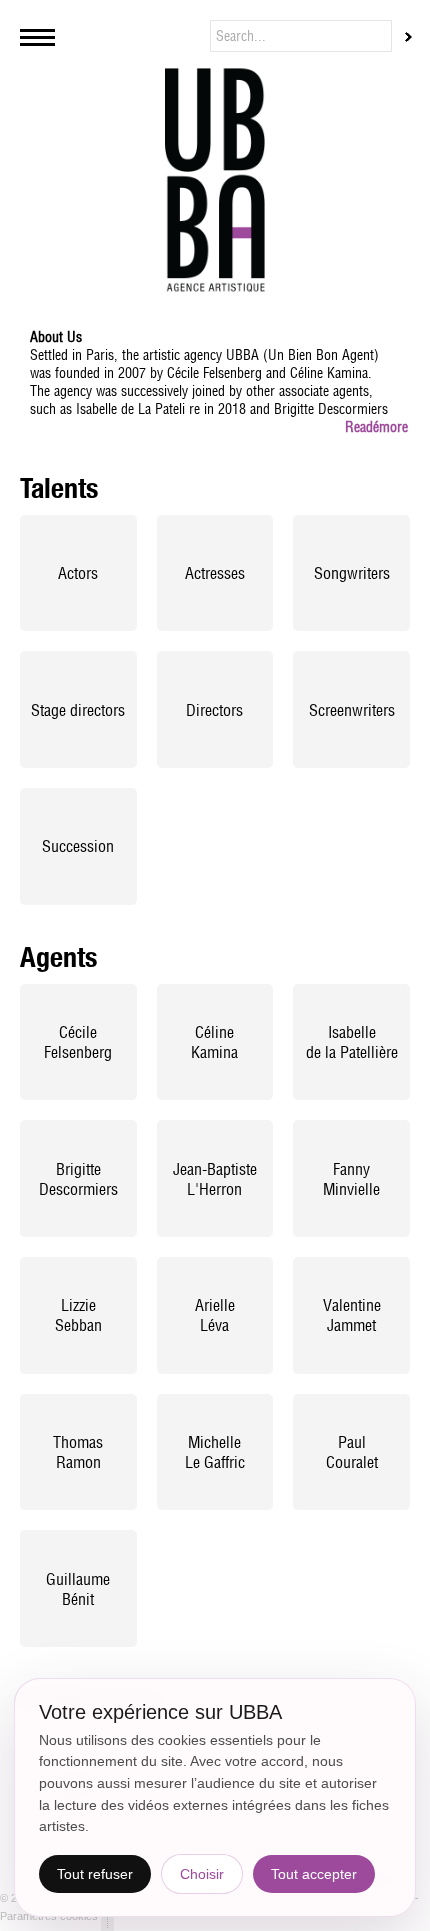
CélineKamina (214, 1042)
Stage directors (78, 710)
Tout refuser (95, 1874)
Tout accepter (314, 1874)
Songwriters (352, 573)
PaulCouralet (352, 1452)
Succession (78, 846)
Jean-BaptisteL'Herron (215, 1179)
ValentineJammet (352, 1315)
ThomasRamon (78, 1452)
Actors (78, 573)
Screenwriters (352, 710)
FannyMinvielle (351, 1179)
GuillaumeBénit (78, 1589)
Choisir (202, 1874)
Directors (214, 710)
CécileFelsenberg (78, 1042)
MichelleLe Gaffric (215, 1452)
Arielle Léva (215, 1315)
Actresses (215, 573)
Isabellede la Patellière (352, 1042)
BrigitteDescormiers (78, 1179)
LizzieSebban (78, 1315)
